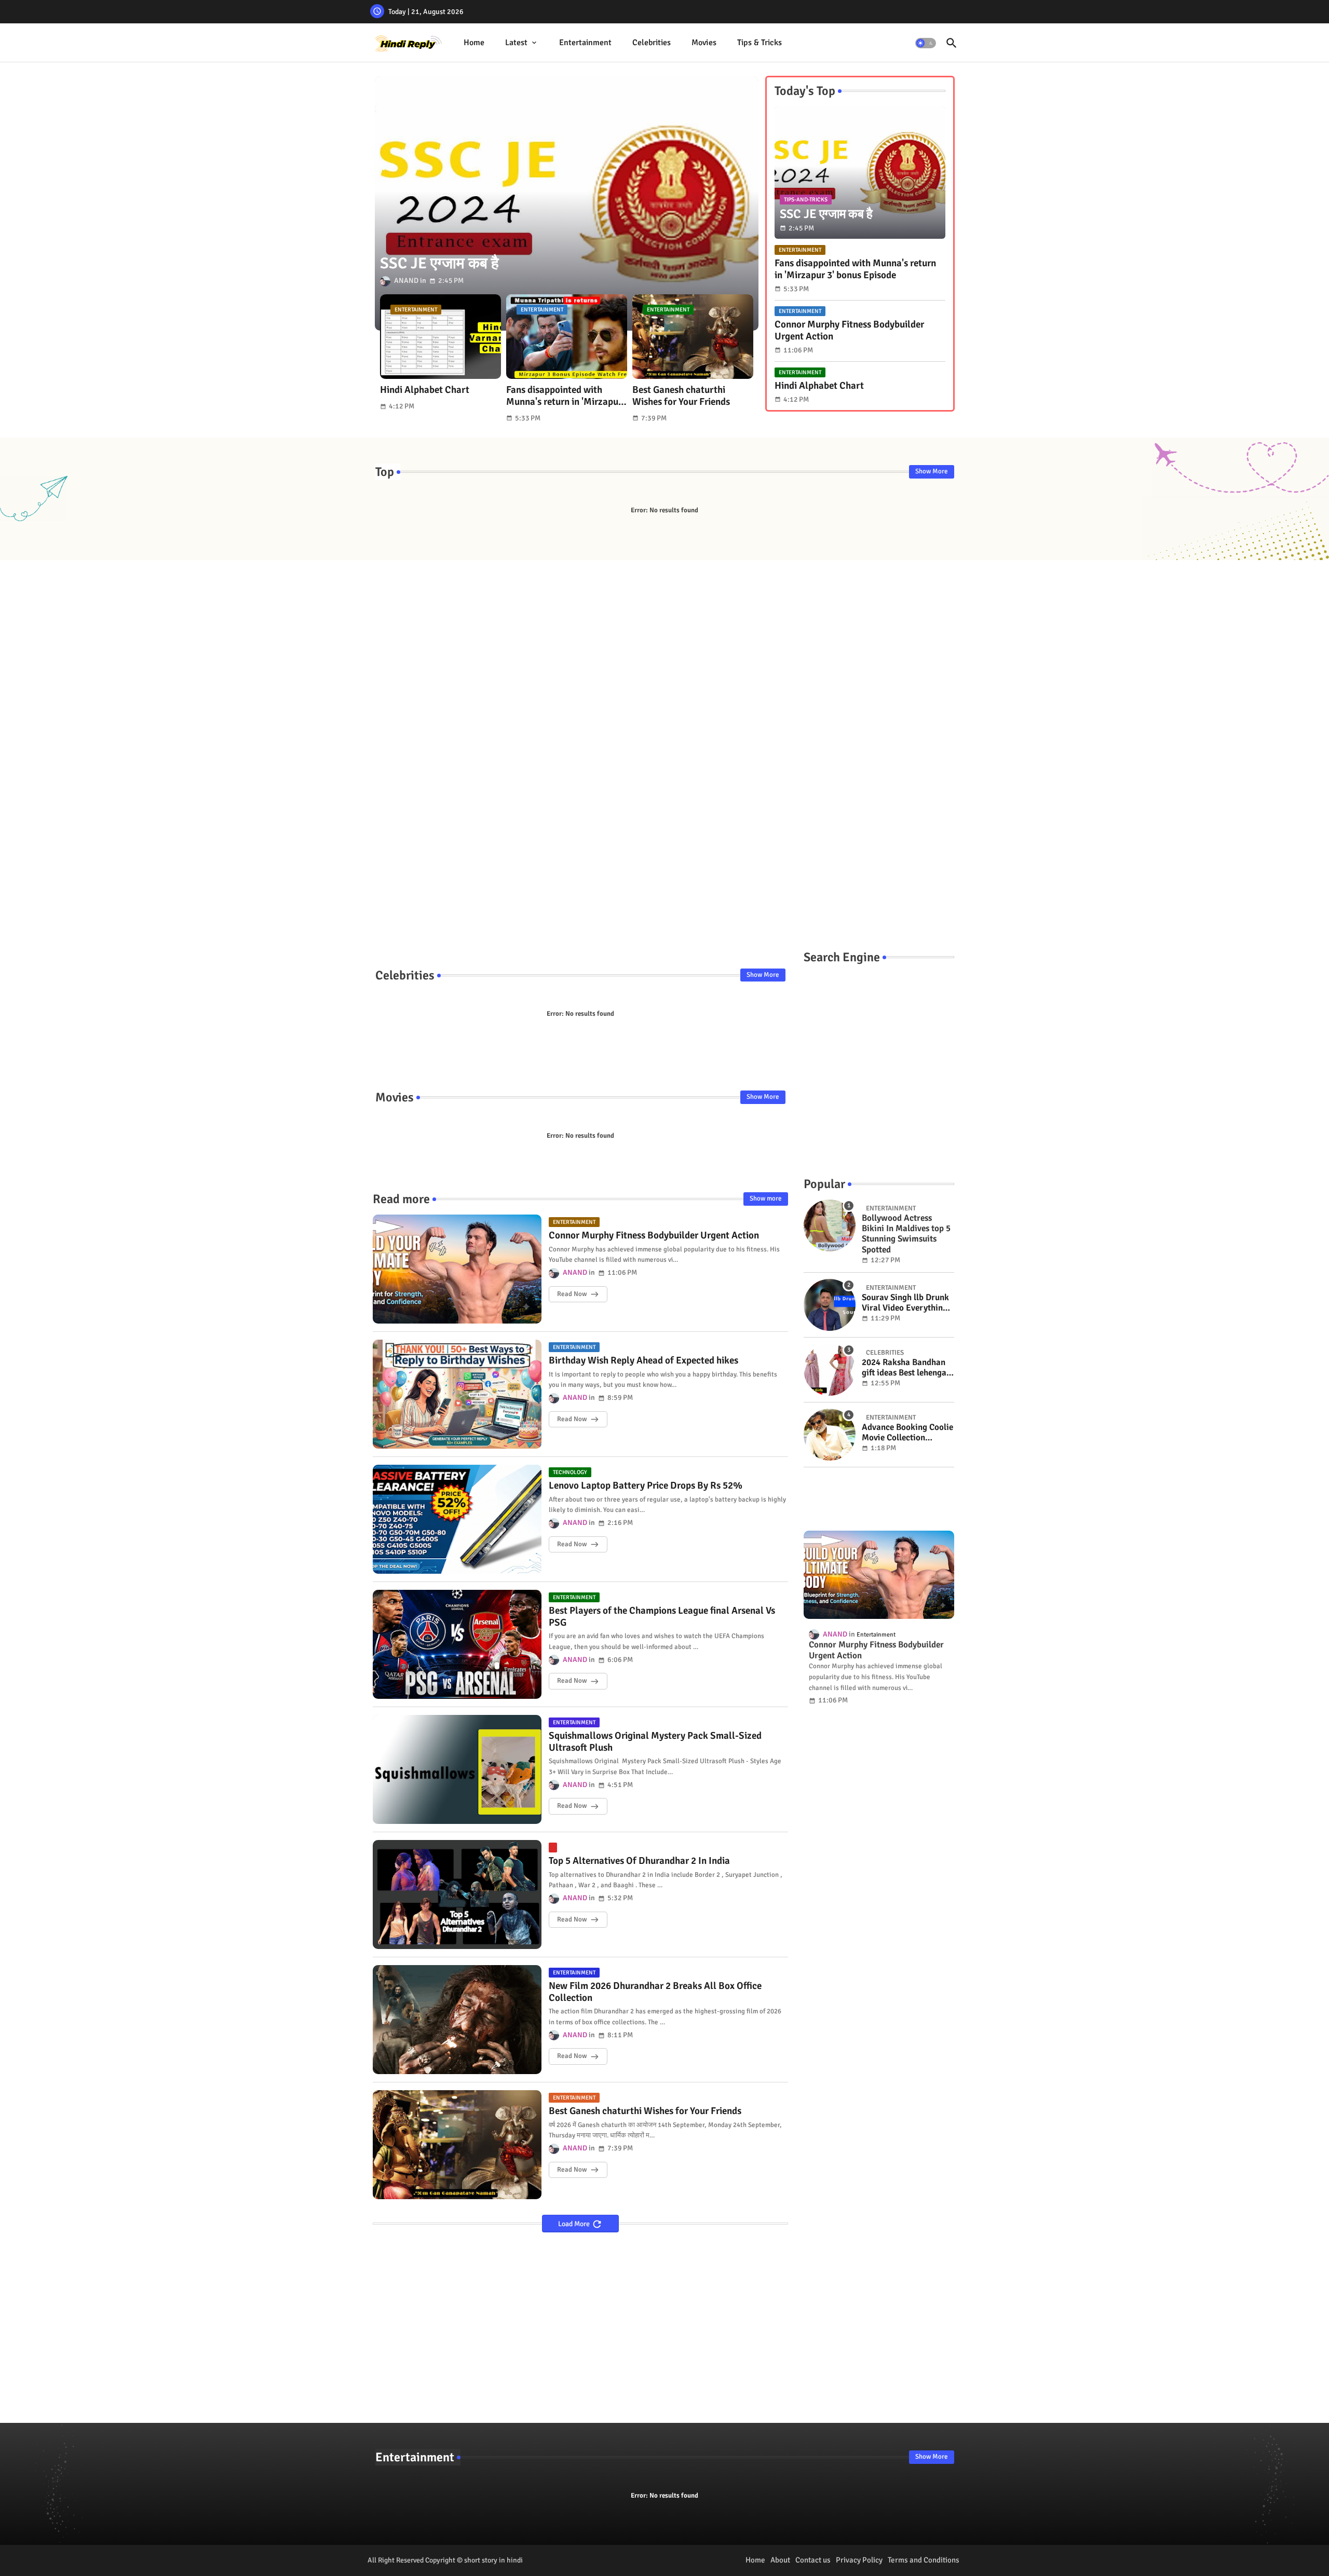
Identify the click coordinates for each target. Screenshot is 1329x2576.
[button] (926, 43)
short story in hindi (493, 2560)
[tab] (474, 43)
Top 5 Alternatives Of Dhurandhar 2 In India (639, 1861)
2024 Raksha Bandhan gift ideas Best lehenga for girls (904, 1368)
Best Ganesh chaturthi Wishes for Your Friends (681, 396)
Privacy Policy (859, 2560)
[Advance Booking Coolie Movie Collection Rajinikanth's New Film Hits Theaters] (830, 1435)
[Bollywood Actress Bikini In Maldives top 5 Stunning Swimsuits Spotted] (830, 1225)
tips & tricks (760, 43)
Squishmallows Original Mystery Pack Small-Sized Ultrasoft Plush (655, 1742)
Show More (932, 471)
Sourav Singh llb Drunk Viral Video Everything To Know (905, 1303)
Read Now (572, 1294)
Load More (575, 2224)
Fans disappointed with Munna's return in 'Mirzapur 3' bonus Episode (564, 396)
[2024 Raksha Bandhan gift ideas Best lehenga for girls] (830, 1370)
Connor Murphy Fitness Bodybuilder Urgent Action (849, 331)
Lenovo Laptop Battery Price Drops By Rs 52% (646, 1486)
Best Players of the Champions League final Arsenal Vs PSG (662, 1617)
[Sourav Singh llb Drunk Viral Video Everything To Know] (830, 1305)
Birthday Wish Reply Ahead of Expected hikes (643, 1361)
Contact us (813, 2560)
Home (474, 43)
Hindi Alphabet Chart (425, 390)
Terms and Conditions (924, 2560)
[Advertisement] (665, 745)
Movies (704, 43)
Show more (766, 1198)
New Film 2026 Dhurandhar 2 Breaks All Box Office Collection (655, 1992)
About (780, 2560)
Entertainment (585, 43)
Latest (516, 43)
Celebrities (652, 43)
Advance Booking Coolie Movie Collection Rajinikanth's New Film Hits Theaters (907, 1433)
